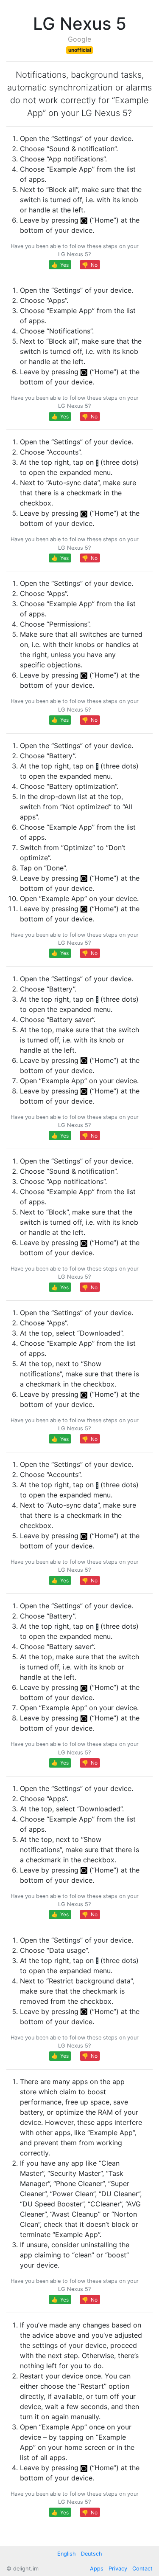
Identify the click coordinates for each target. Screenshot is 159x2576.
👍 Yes (60, 265)
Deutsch (92, 2554)
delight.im (26, 2569)
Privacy (118, 2569)
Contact (142, 2569)
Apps (97, 2569)
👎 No (90, 265)
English (67, 2554)
